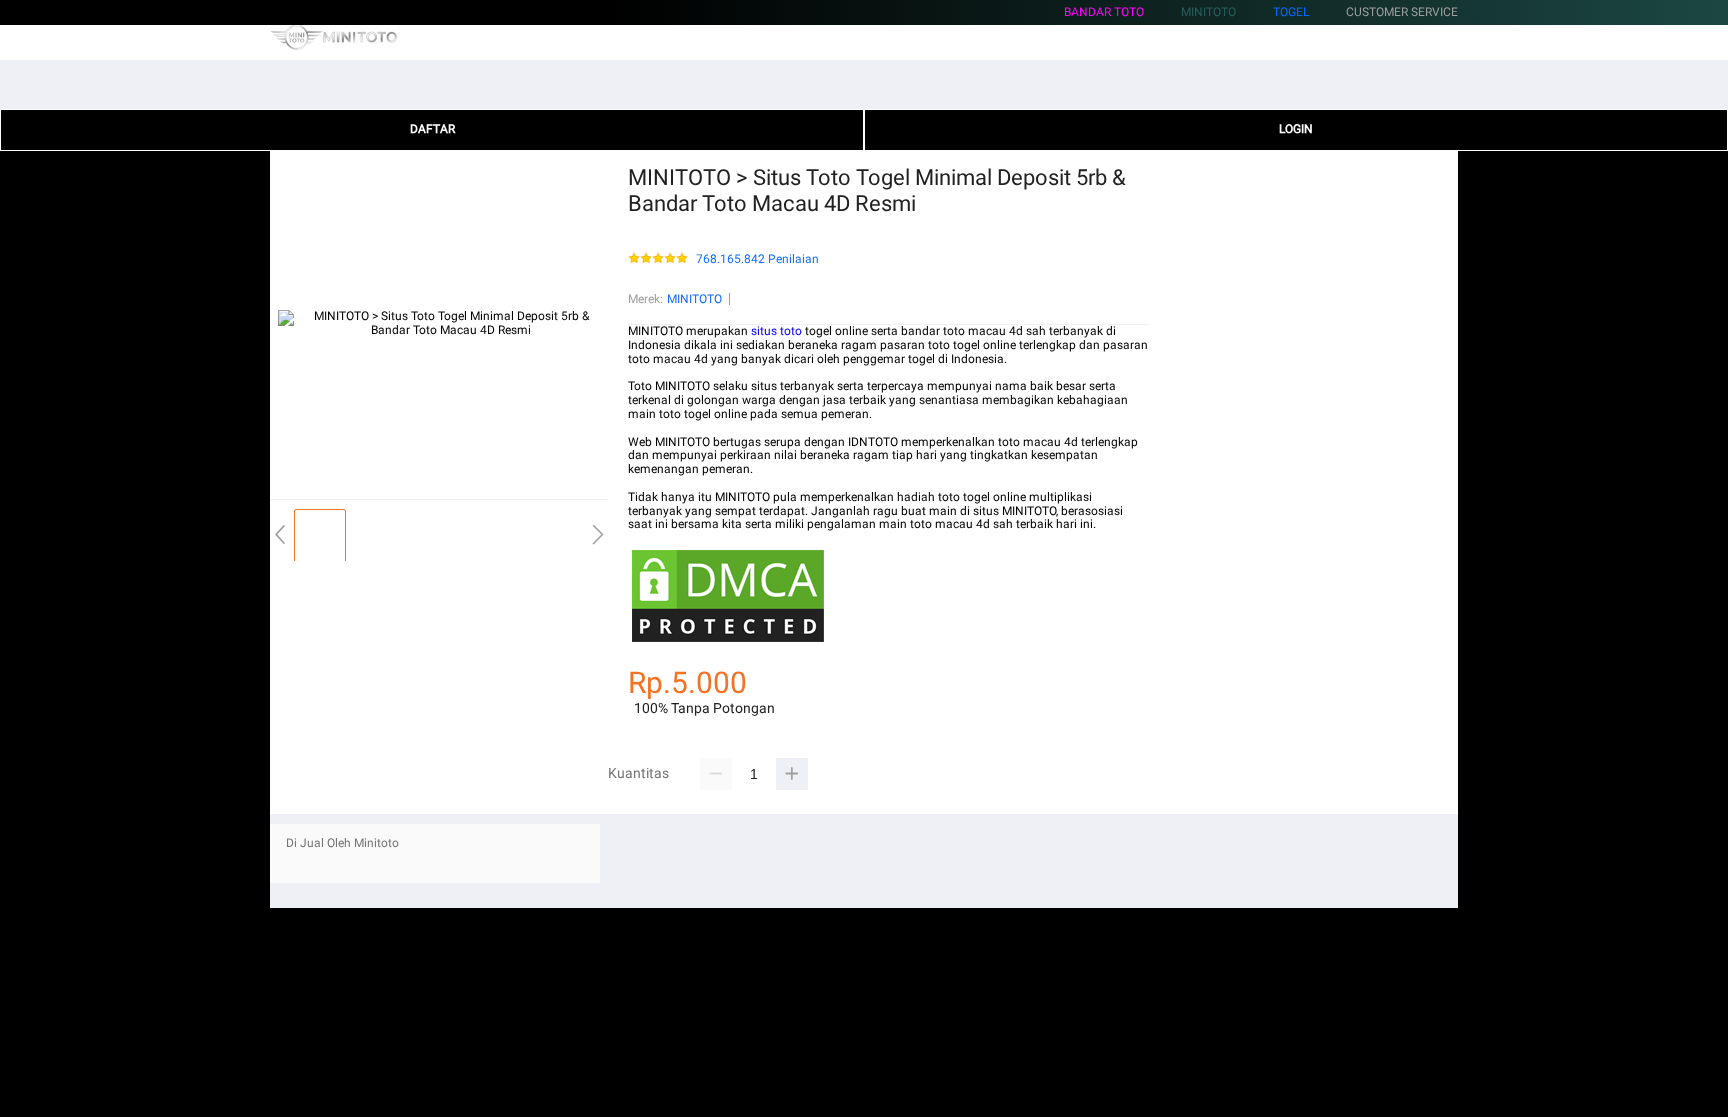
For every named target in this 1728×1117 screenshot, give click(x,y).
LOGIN (1296, 129)
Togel (1291, 12)
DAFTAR (432, 129)
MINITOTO (694, 299)
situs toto (776, 331)
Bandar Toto (1104, 12)
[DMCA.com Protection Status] (728, 642)
